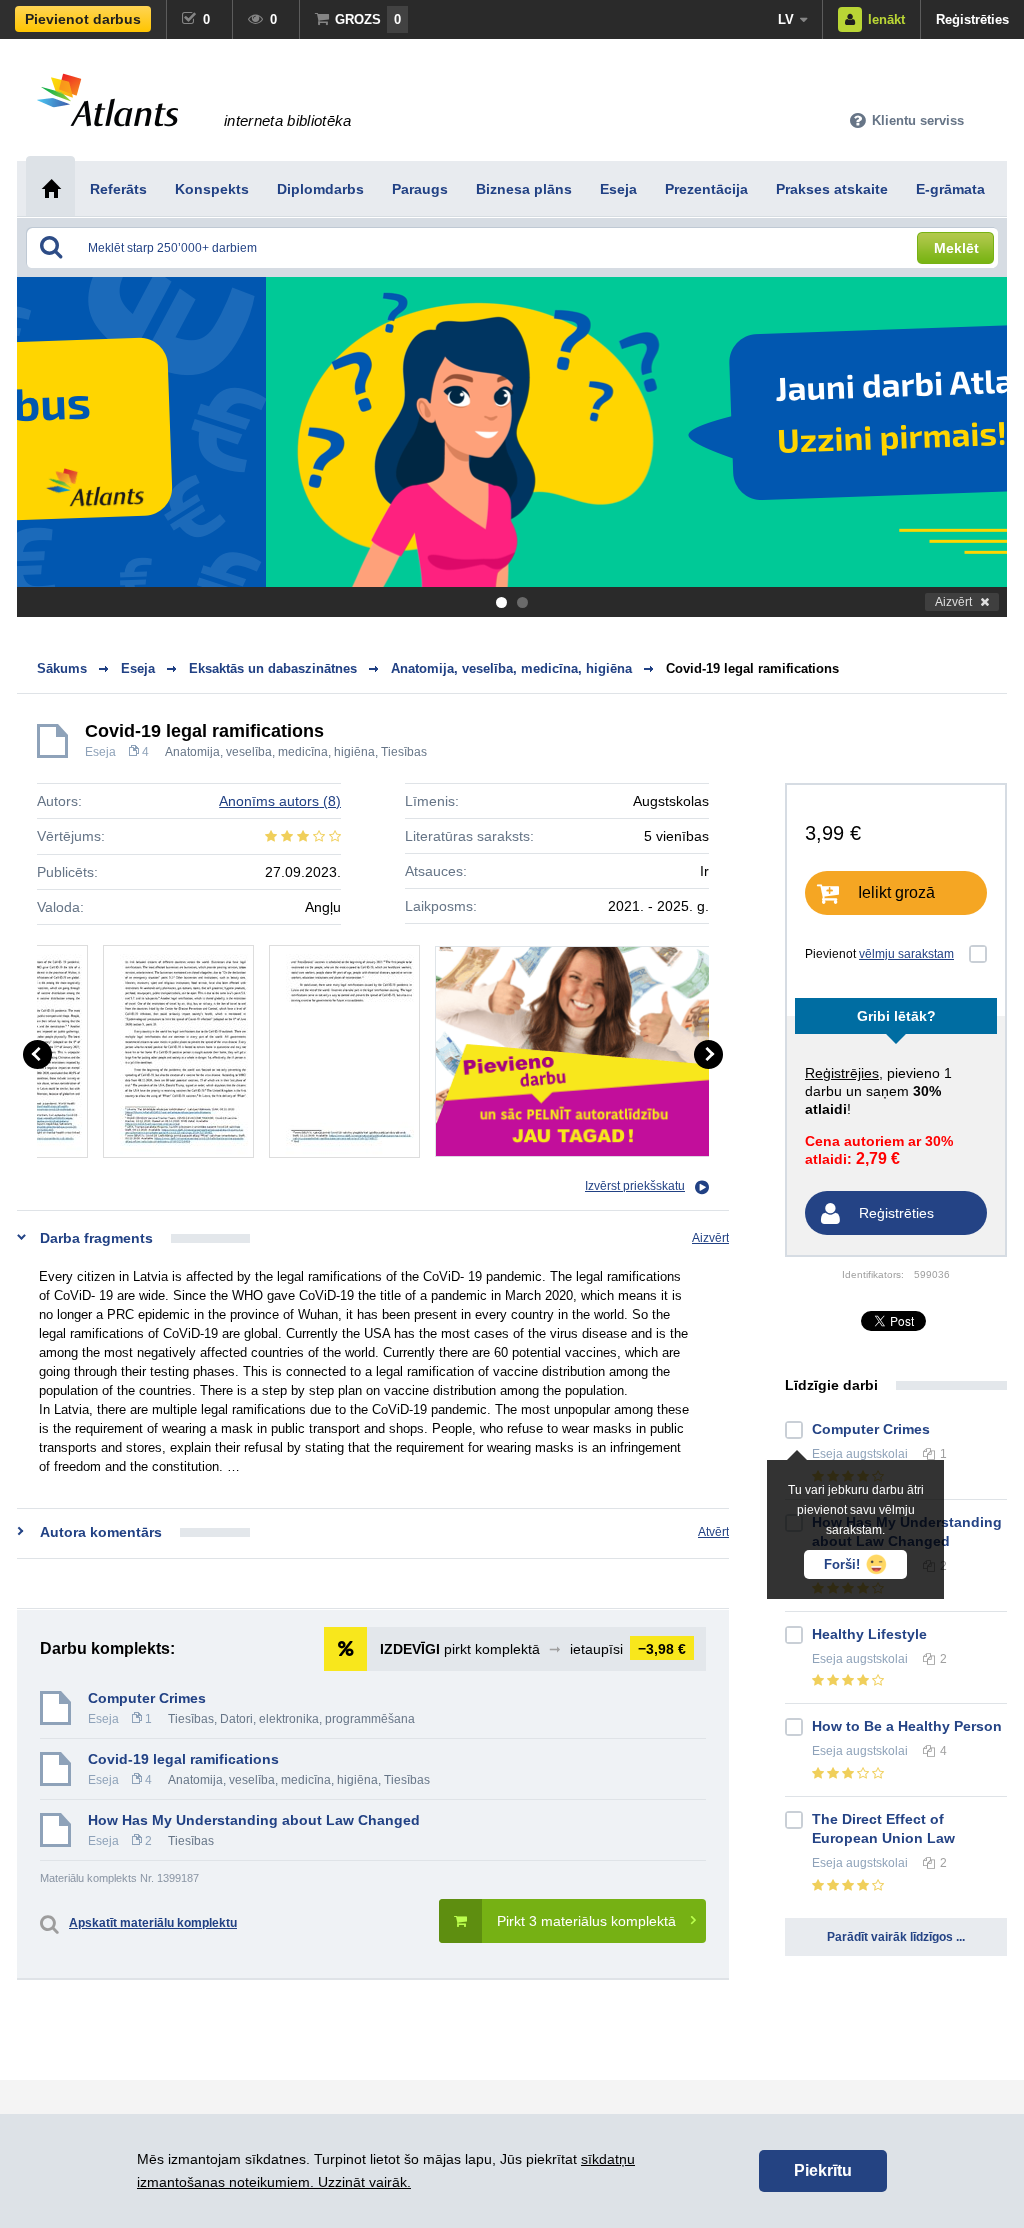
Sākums (62, 668)
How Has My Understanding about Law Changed (254, 1820)
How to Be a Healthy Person (907, 1726)
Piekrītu (823, 2170)
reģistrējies (842, 1073)
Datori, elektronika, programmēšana (317, 1719)
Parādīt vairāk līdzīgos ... (896, 1937)
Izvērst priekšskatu (635, 1186)
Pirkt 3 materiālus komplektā (586, 1921)
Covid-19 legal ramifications (752, 668)
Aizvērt (953, 602)
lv (786, 19)
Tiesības (404, 752)
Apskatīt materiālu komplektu (153, 1923)
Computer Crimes (147, 1698)
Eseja (100, 752)
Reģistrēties (972, 19)
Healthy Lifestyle (869, 1634)
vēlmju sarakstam (906, 954)
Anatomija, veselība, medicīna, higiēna (270, 752)
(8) (280, 801)
